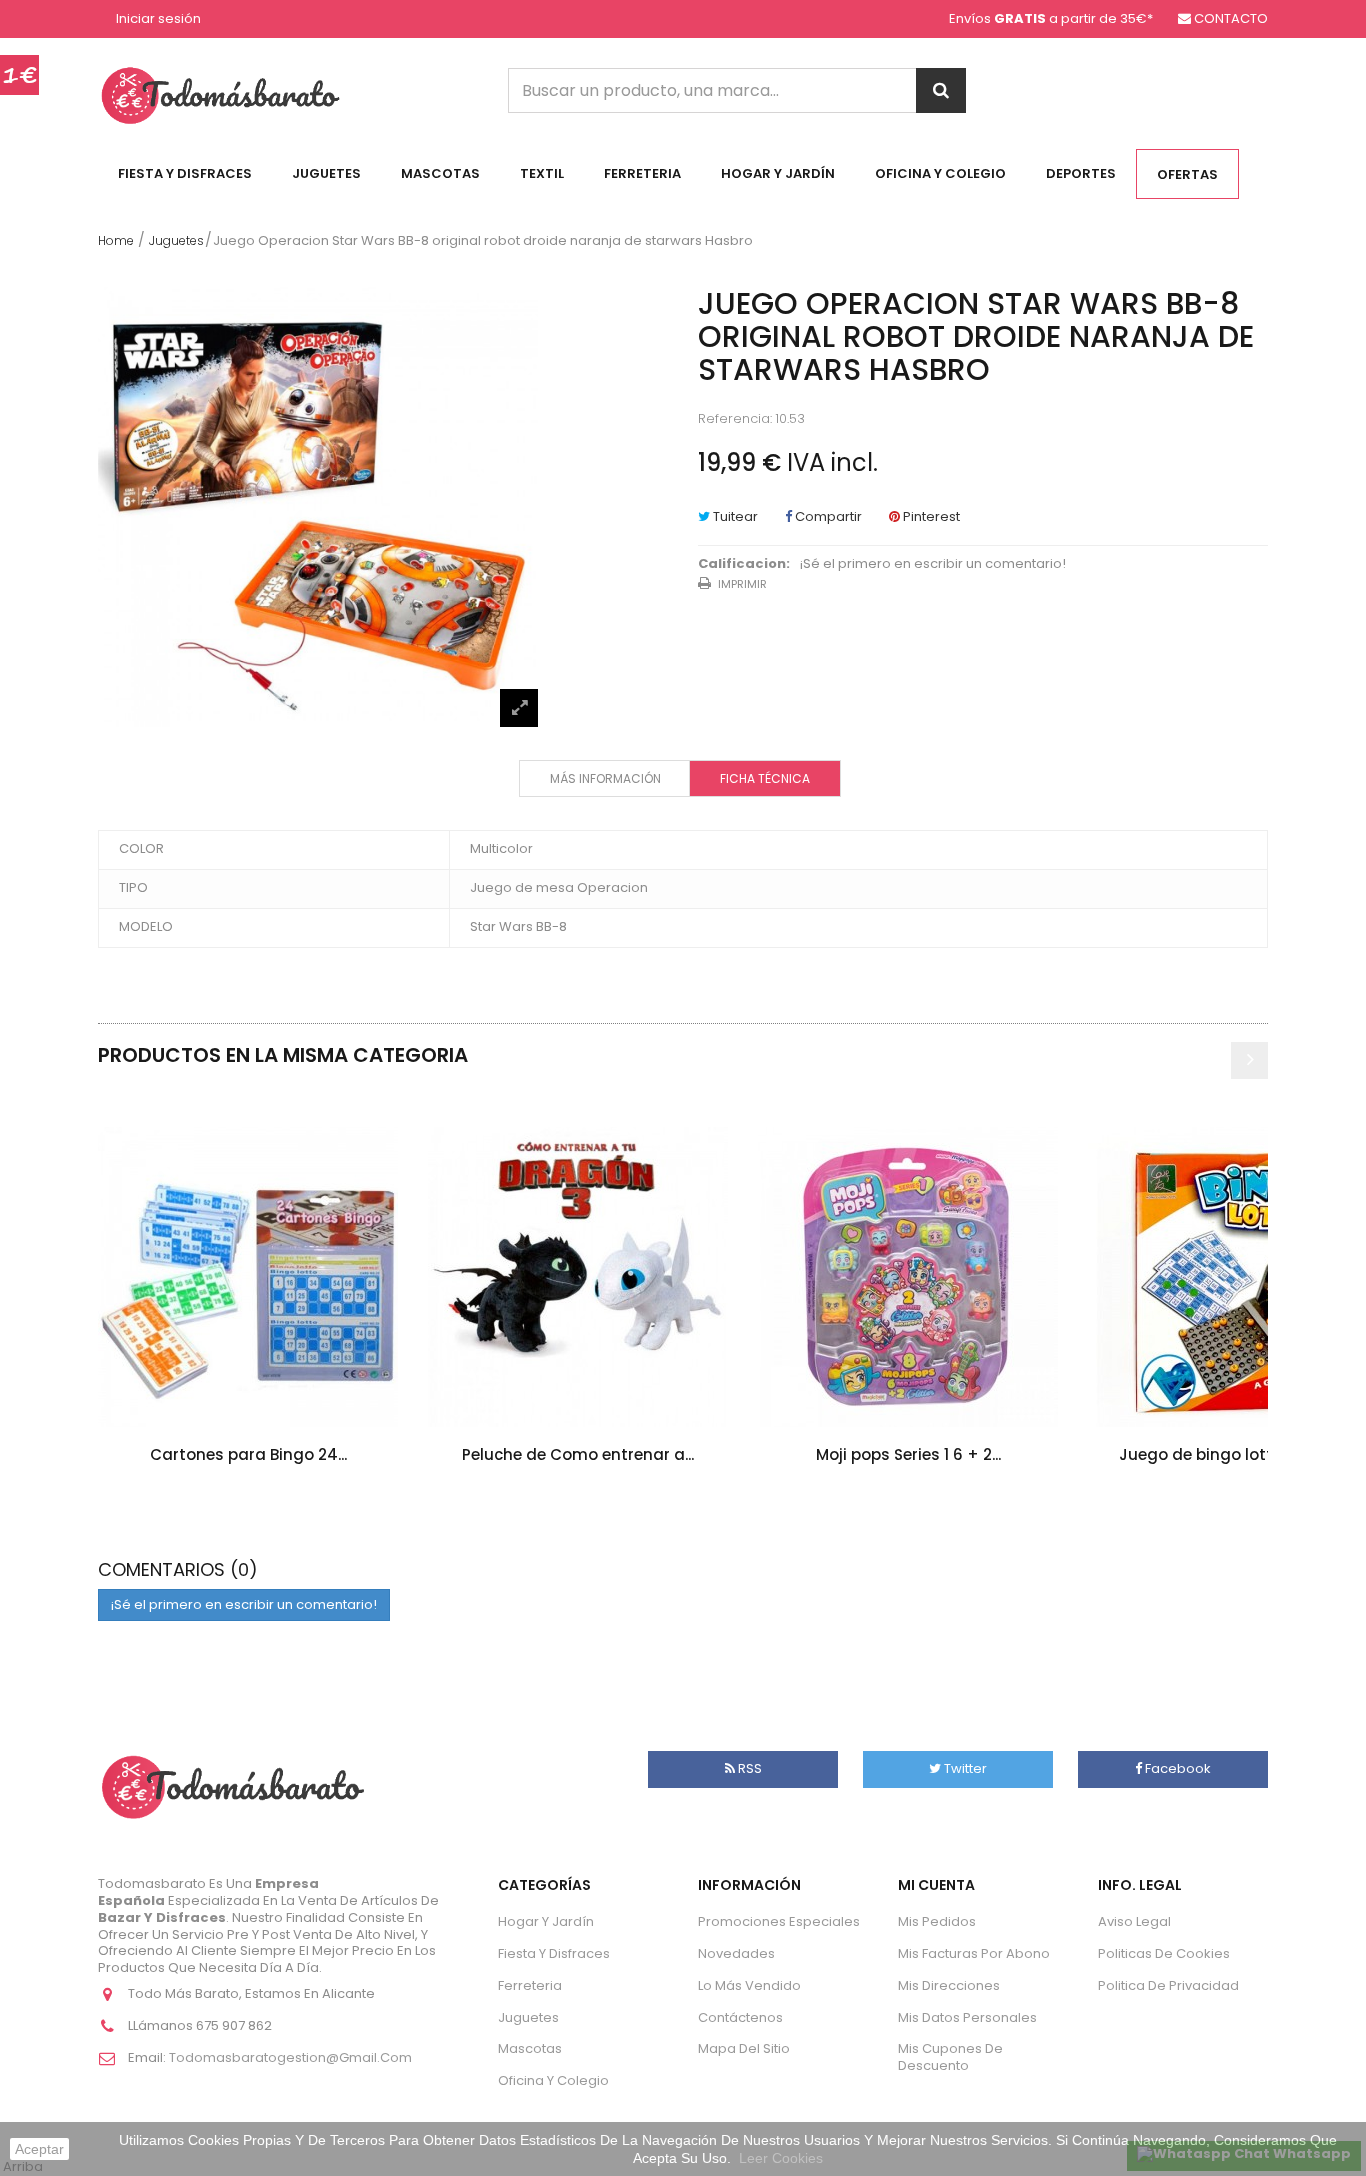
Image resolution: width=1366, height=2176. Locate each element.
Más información (605, 778)
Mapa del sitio (744, 2048)
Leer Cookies (781, 2158)
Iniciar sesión (158, 19)
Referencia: (735, 419)
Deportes (1081, 173)
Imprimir (742, 584)
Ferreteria (642, 173)
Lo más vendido (749, 1985)
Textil (542, 173)
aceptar (39, 2149)
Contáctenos (740, 2017)
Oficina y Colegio (940, 173)
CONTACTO (1231, 18)
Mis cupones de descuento (950, 2057)
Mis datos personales (967, 2017)
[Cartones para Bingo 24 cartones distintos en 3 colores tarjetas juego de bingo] (248, 1277)
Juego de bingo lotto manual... (1238, 1454)
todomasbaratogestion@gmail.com (290, 2057)
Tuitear (734, 516)
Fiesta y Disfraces (185, 173)
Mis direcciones (949, 1985)
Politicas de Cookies (1164, 1953)
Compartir (827, 516)
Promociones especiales (779, 1921)
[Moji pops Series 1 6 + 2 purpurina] (908, 1277)
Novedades (736, 1953)
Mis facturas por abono (974, 1953)
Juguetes (326, 173)
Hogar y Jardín (778, 173)
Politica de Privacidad (1168, 1985)
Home (116, 240)
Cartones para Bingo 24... (248, 1454)
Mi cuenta (936, 1885)
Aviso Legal (1134, 1921)
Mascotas (440, 173)
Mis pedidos (937, 1921)
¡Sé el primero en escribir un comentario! (933, 564)
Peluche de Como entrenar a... (578, 1454)
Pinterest (930, 516)
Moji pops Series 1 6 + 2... (908, 1454)
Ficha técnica (765, 778)
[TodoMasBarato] (220, 94)
